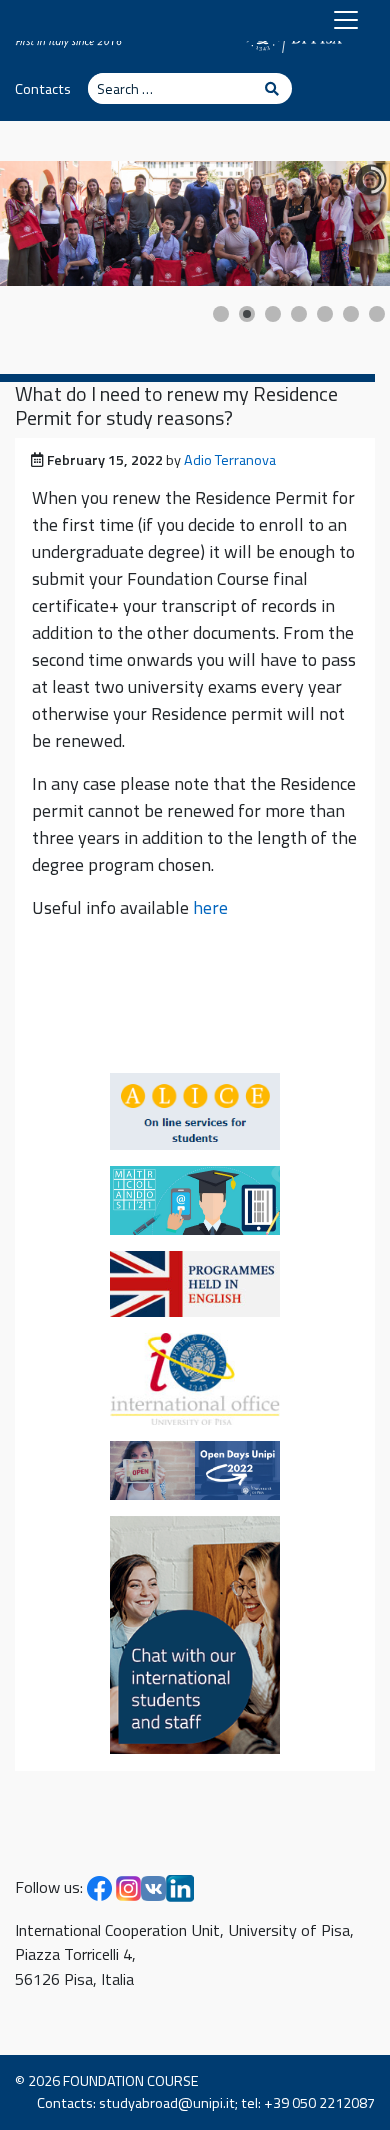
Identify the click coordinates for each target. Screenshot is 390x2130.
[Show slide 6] (351, 314)
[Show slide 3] (273, 314)
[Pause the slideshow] (329, 223)
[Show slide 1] (221, 314)
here (210, 907)
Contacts (43, 89)
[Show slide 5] (325, 314)
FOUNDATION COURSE (131, 2081)
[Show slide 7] (377, 314)
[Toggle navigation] (346, 20)
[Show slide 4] (299, 314)
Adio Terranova (230, 460)
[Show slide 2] (247, 314)
